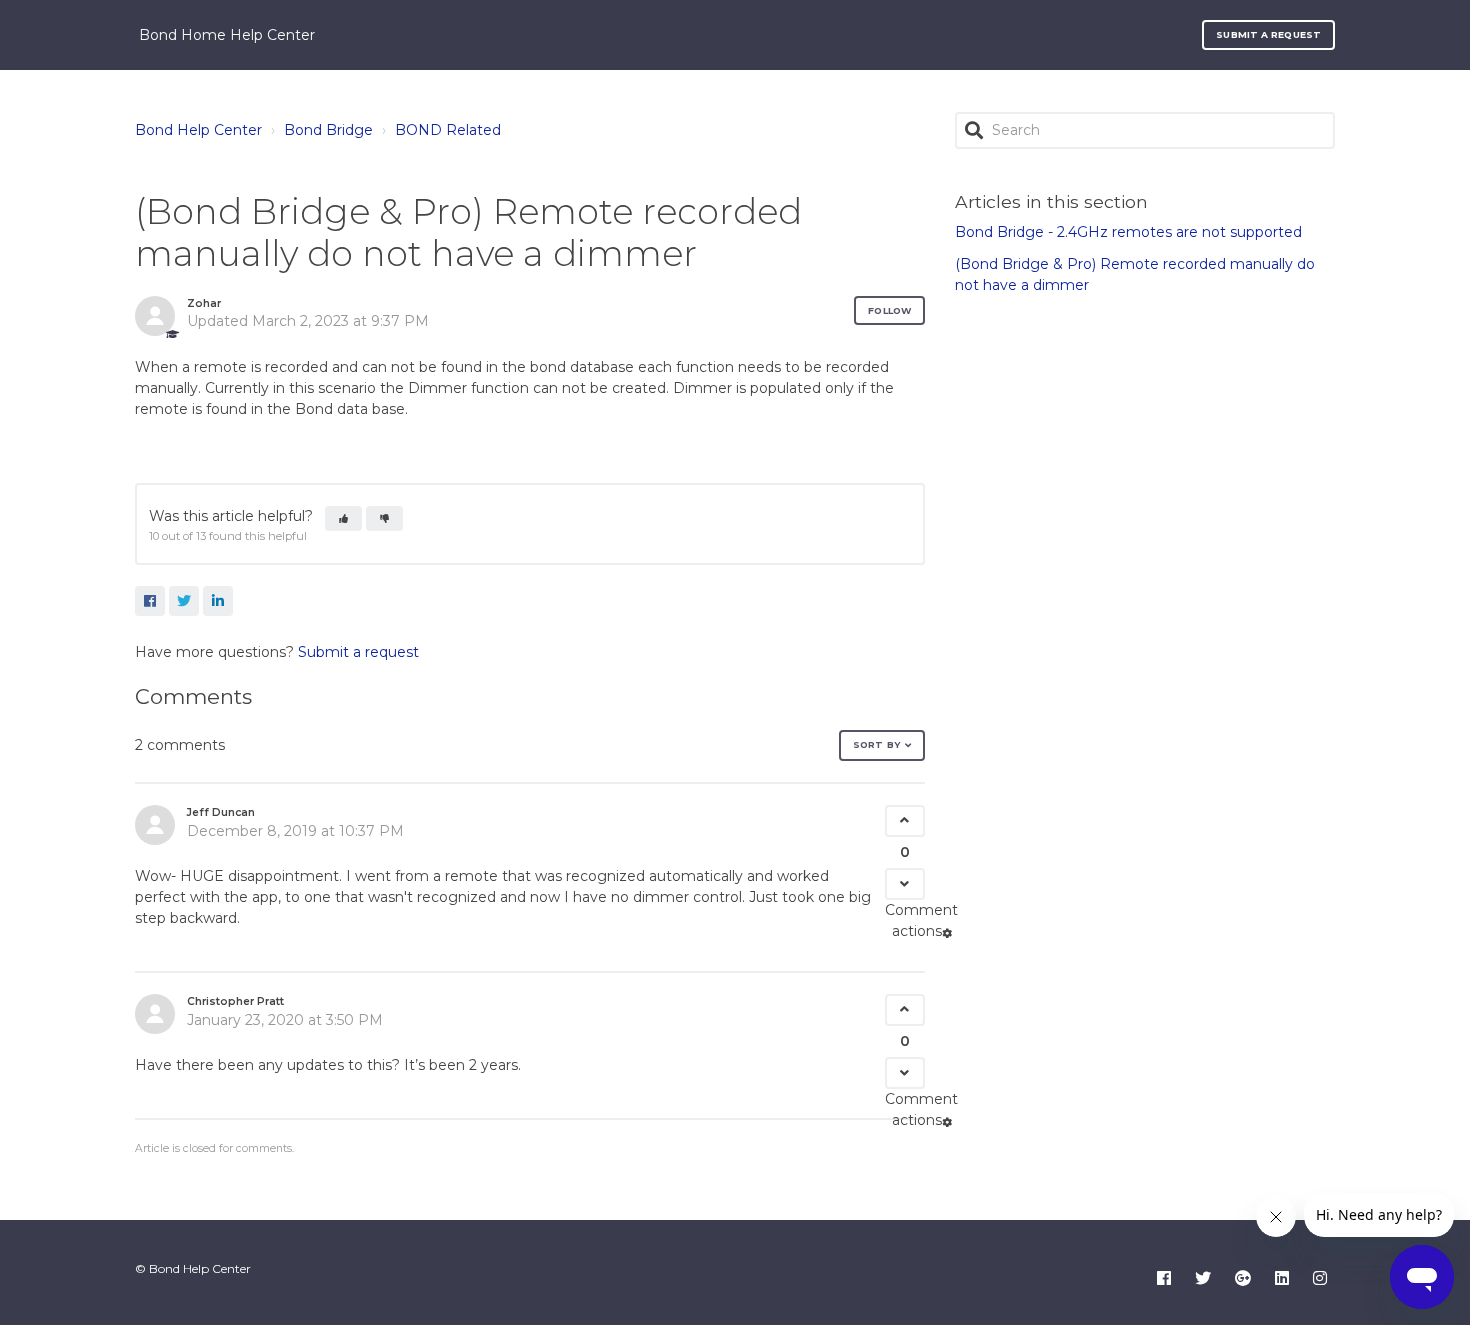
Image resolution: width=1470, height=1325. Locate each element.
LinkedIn (218, 601)
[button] (343, 518)
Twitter (184, 601)
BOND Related (448, 130)
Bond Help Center (198, 130)
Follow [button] (889, 310)
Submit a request (1268, 34)
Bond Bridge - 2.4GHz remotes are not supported (1128, 232)
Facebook (150, 601)
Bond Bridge (328, 130)
